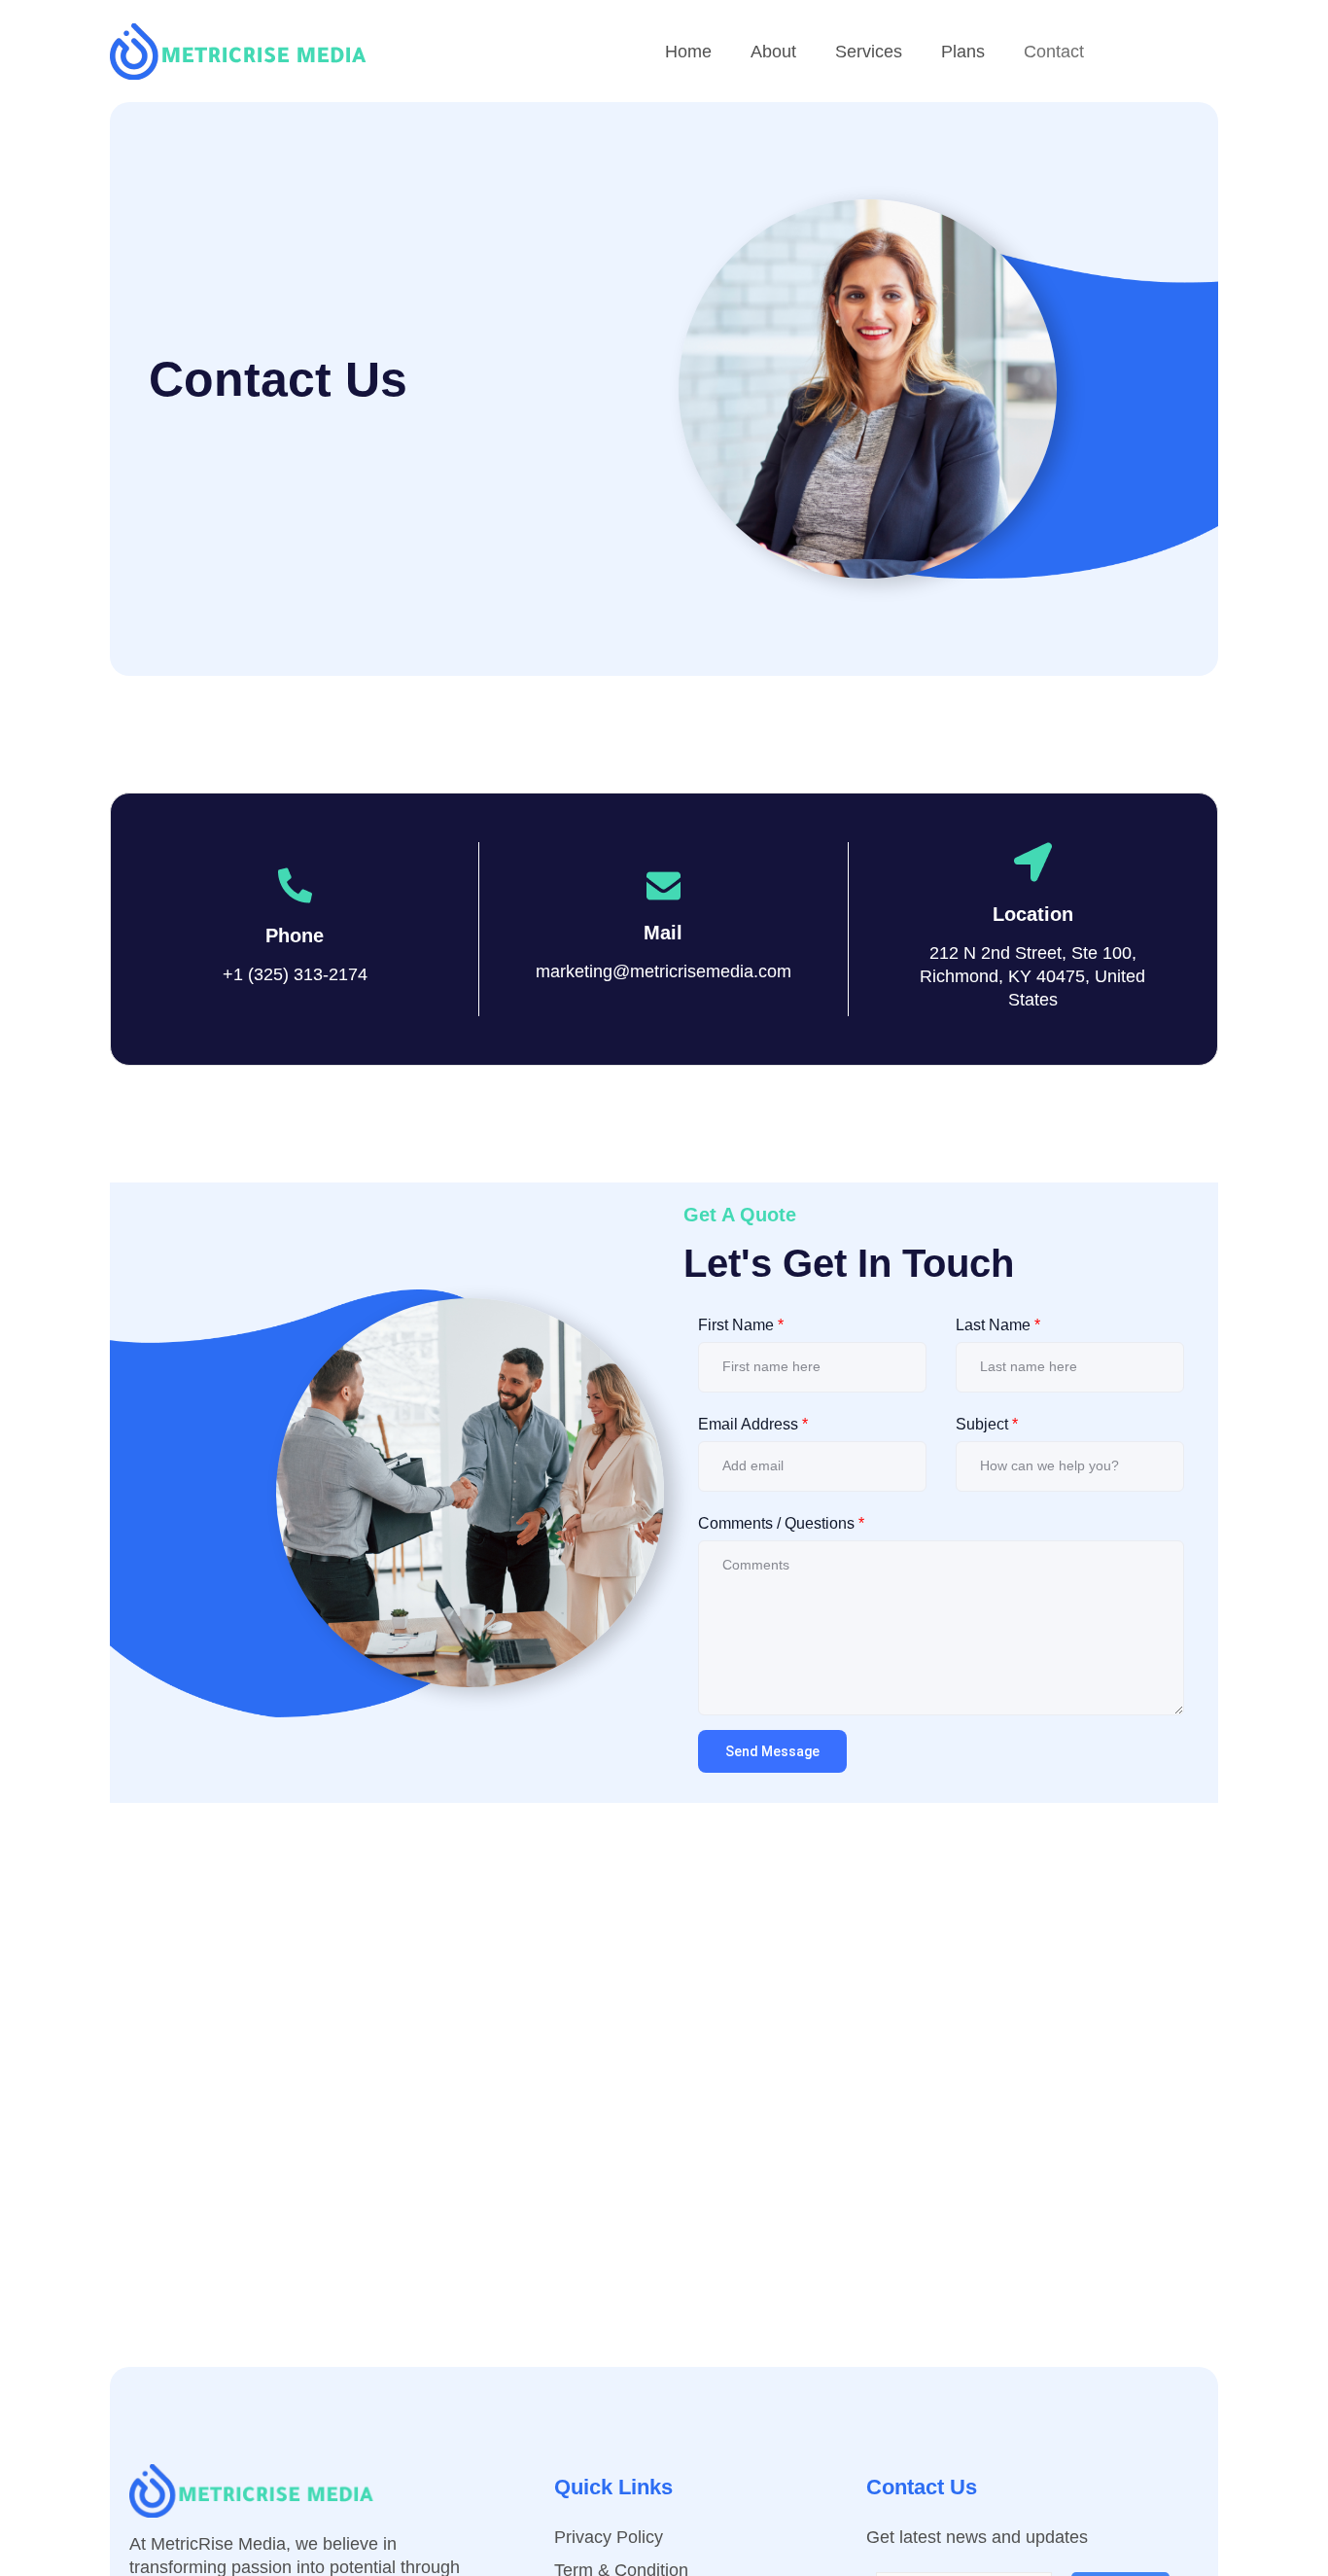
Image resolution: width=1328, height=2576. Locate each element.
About (773, 52)
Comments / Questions (781, 1523)
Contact (1054, 52)
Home (688, 52)
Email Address (753, 1424)
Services (869, 52)
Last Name (998, 1325)
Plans (963, 52)
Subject (987, 1424)
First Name (741, 1325)
